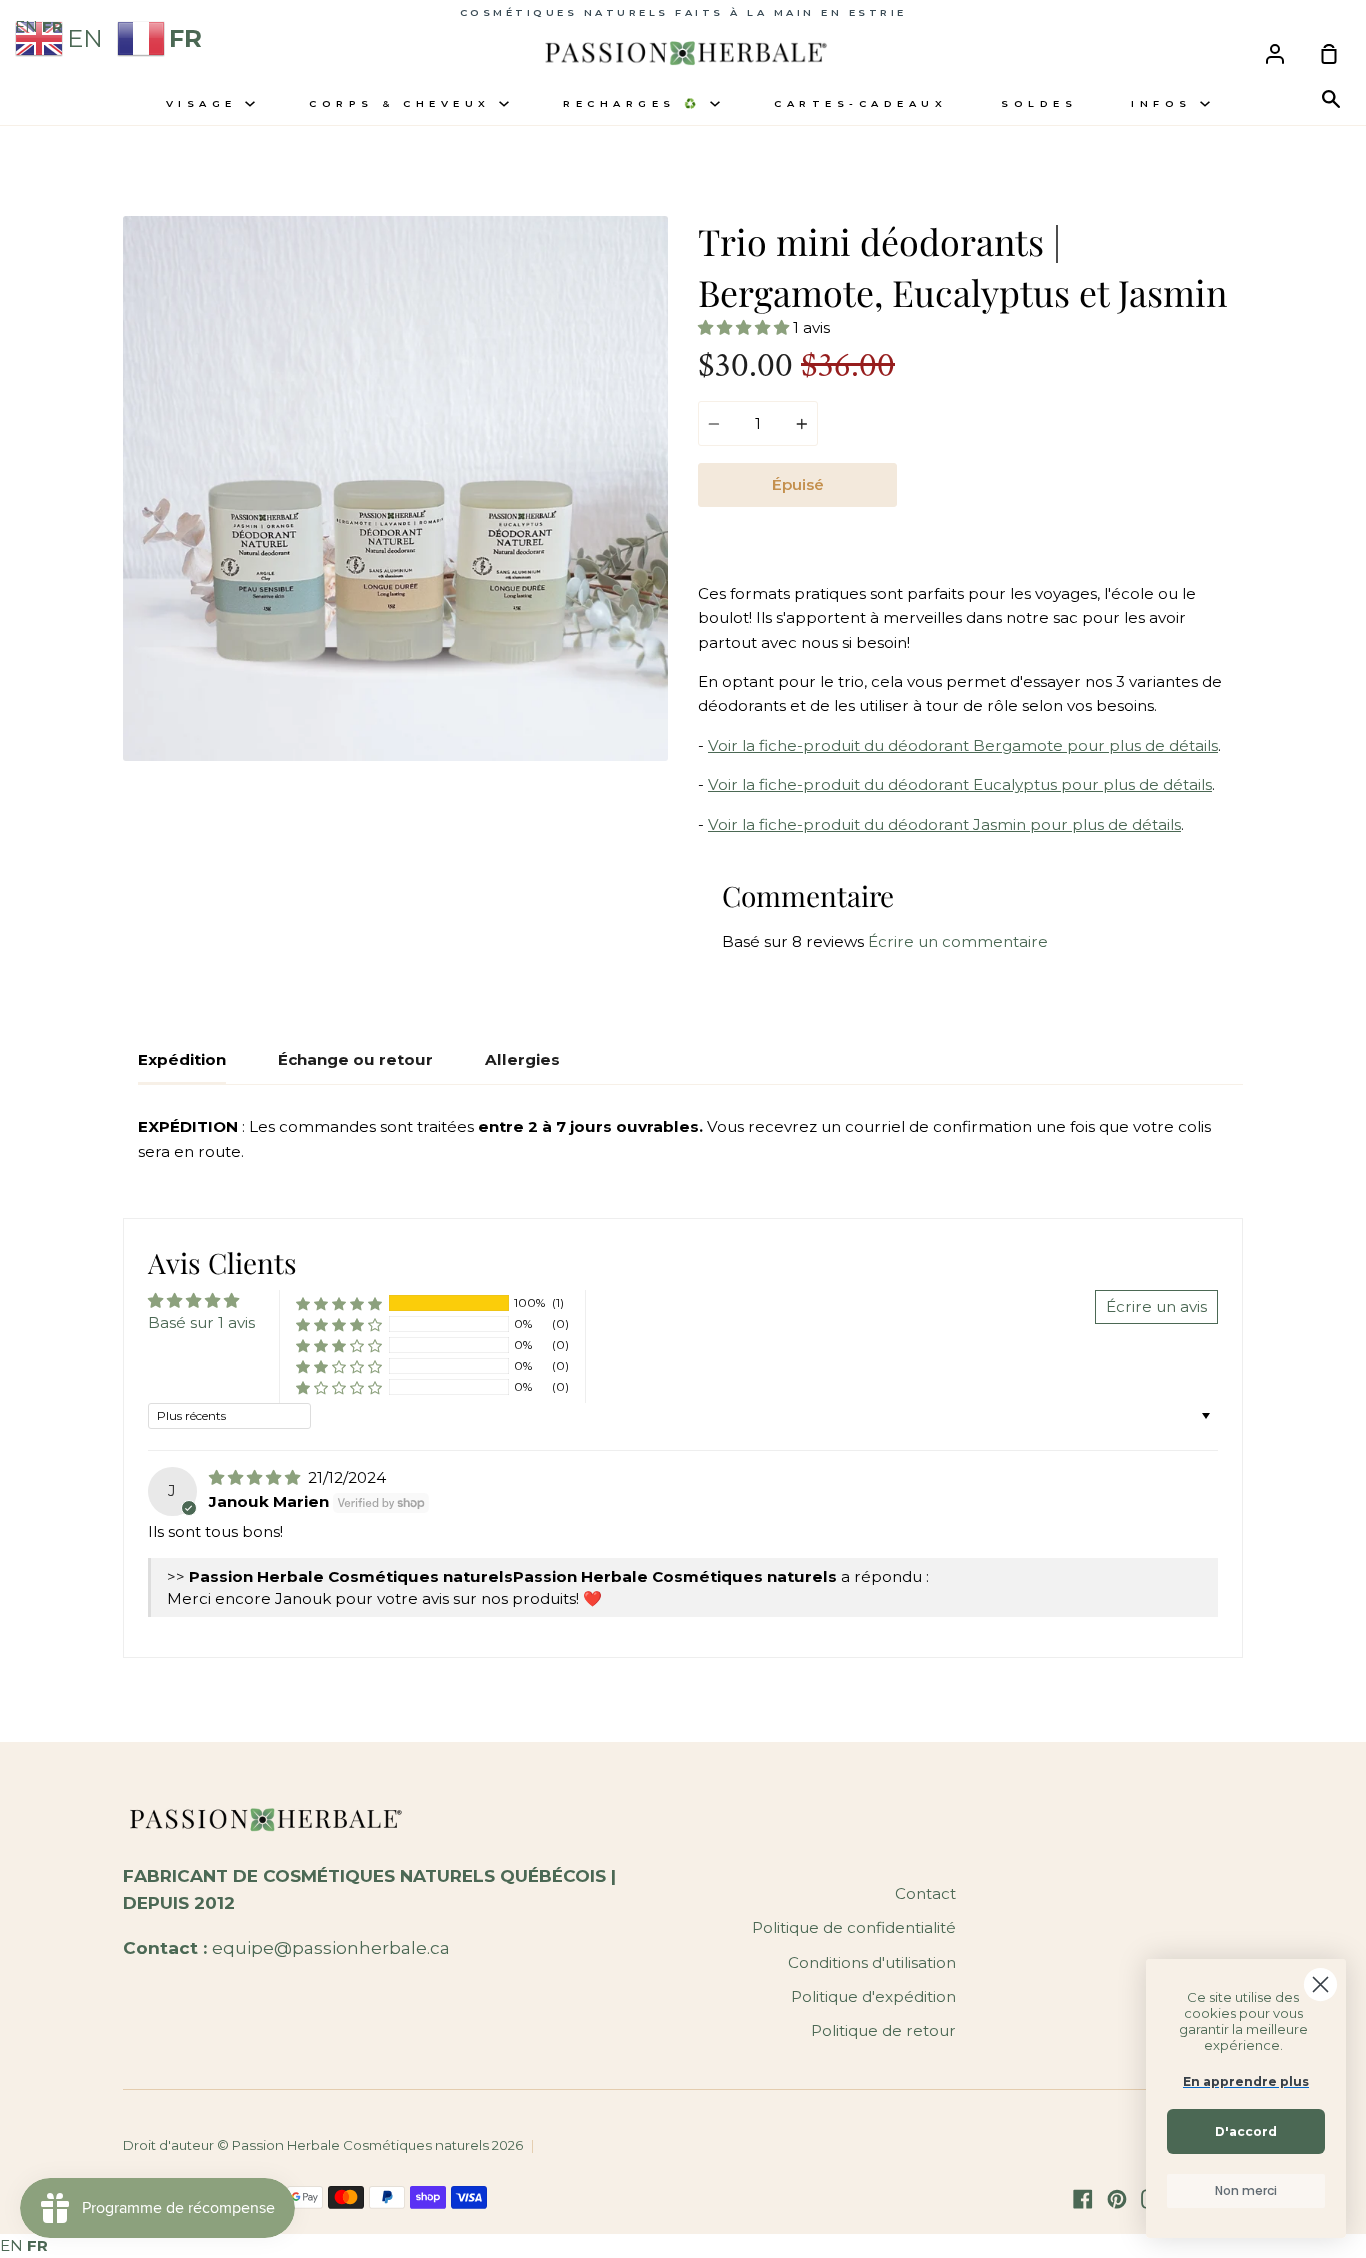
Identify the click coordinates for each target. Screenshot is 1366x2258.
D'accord (1246, 2131)
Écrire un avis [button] (1156, 1306)
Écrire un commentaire (958, 941)
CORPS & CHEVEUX (404, 103)
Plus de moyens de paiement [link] (1070, 531)
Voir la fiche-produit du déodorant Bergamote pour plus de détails (963, 745)
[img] (256, 1477)
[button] (745, 327)
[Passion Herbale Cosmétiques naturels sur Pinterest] (1117, 2199)
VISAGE (206, 103)
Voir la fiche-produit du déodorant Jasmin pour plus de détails (944, 824)
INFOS (1165, 103)
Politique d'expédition (873, 1996)
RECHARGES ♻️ (636, 103)
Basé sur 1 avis (201, 1322)
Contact (925, 1893)
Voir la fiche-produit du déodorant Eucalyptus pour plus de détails (960, 784)
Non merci (1246, 2190)
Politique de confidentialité (854, 1927)
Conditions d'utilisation (872, 1962)
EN (11, 2245)
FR (37, 2245)
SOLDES (1039, 103)
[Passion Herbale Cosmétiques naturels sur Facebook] (1083, 2199)
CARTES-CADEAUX (860, 103)
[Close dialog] (1320, 1984)
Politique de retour (883, 2030)
